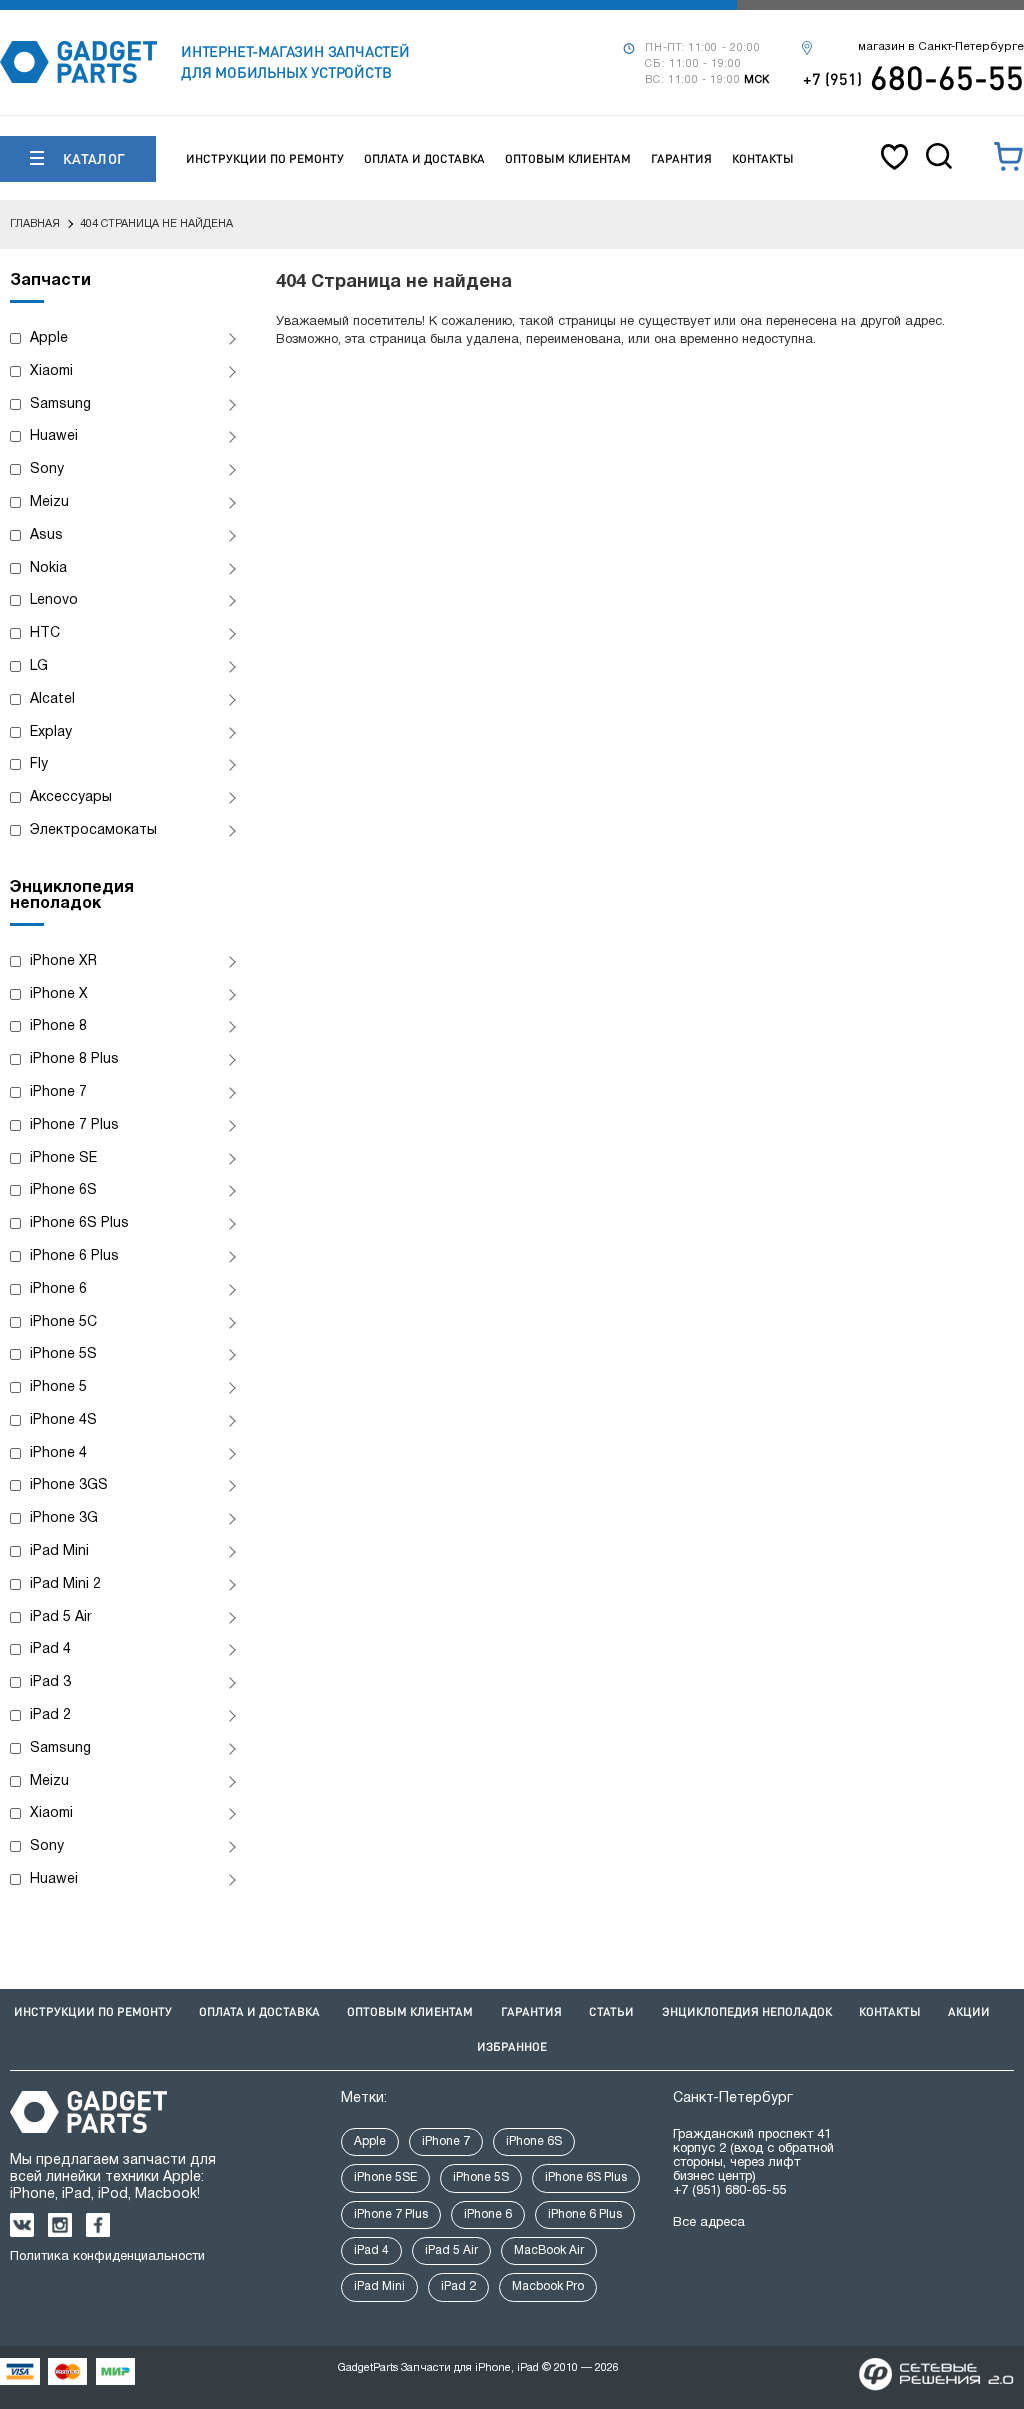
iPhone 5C (63, 1322)
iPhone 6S (63, 1190)
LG (39, 666)
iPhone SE (63, 1158)
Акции (969, 2011)
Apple (49, 338)
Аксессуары (71, 797)
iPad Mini (59, 1551)
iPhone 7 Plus (74, 1125)
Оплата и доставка (424, 158)
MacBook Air (549, 2250)
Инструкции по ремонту (265, 158)
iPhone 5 (58, 1387)
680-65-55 (913, 77)
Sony (47, 469)
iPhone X (59, 994)
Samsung (60, 404)
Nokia (48, 568)
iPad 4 (50, 1649)
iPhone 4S (63, 1420)
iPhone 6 (58, 1289)
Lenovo (54, 600)
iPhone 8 (58, 1026)
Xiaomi (51, 371)
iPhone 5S (63, 1354)
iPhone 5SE (385, 2177)
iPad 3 (50, 1682)
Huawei (54, 436)
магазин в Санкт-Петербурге (941, 47)
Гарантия (681, 158)
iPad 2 (50, 1715)
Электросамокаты (93, 830)
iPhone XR (63, 961)
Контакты (763, 158)
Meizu (49, 502)
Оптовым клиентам (568, 158)
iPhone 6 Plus (74, 1256)
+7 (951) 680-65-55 (729, 2191)
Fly (39, 764)
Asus (46, 535)
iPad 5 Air (61, 1617)
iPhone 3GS (69, 1485)
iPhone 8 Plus (74, 1059)
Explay (51, 732)
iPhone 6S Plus (79, 1223)
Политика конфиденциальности (107, 2257)
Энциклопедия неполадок (747, 2011)
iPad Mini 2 (65, 1584)
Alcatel (52, 699)
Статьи (611, 2011)
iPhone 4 (58, 1453)
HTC (45, 633)
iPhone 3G (64, 1518)
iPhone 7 (58, 1092)
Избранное (512, 2046)
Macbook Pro (548, 2286)
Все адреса (709, 2223)
